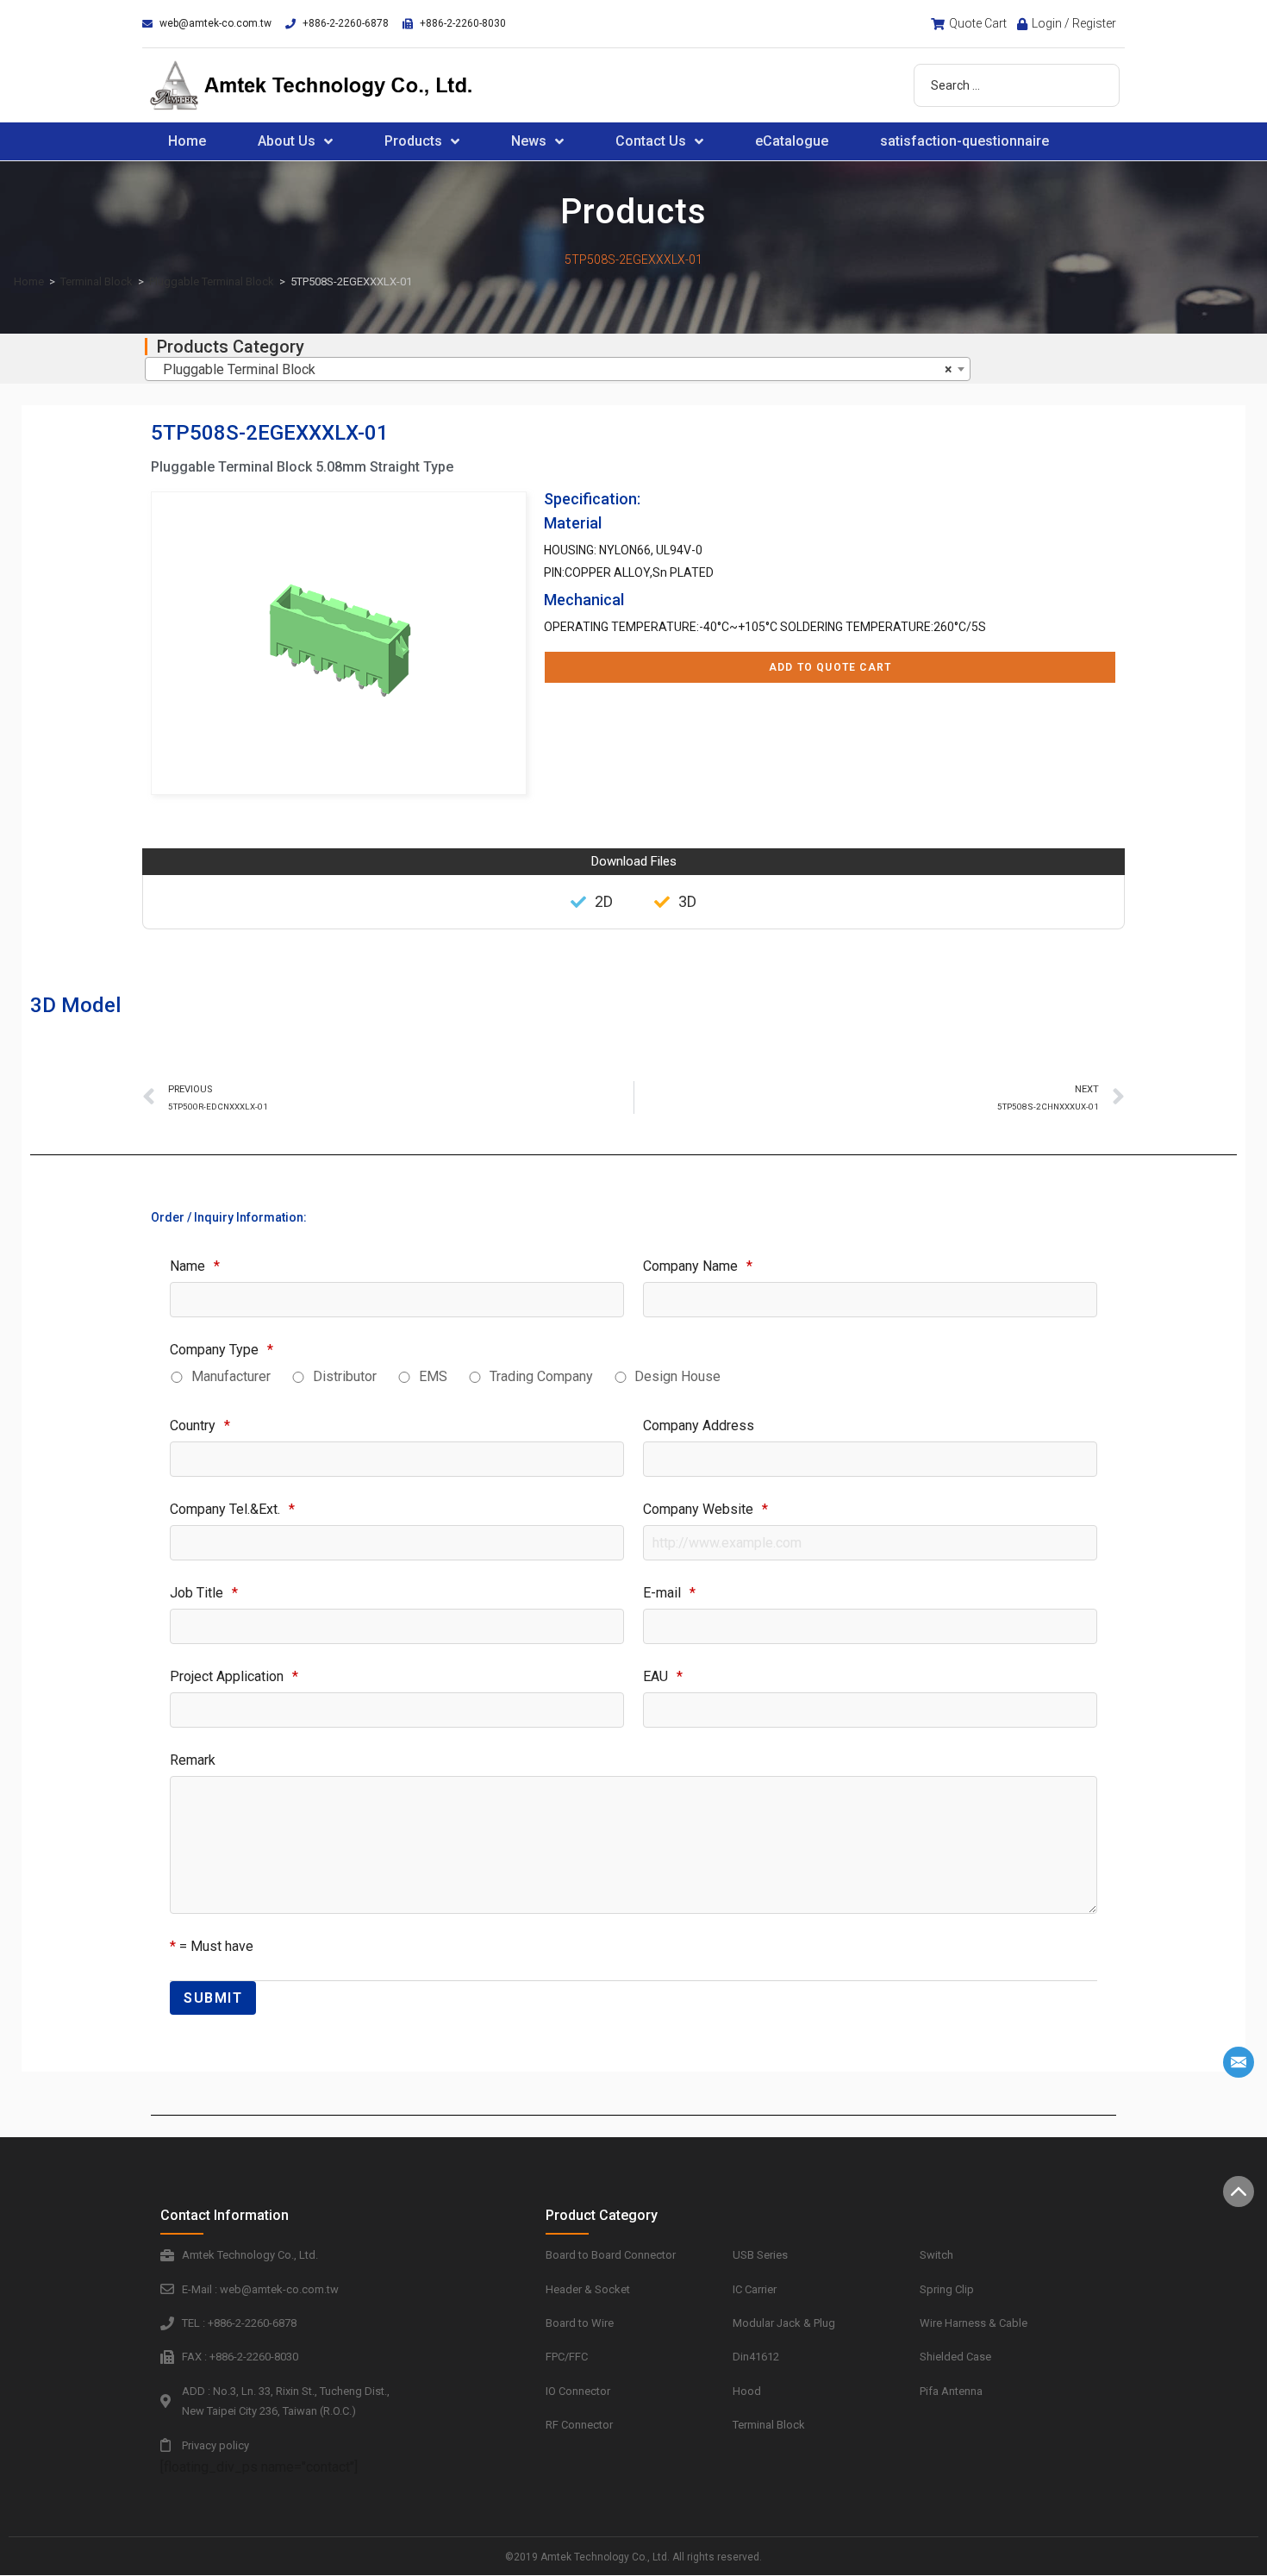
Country (200, 1426)
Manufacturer (231, 1376)
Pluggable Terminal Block (212, 281)
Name (195, 1266)
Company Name (698, 1266)
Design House (677, 1376)
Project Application (234, 1676)
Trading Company (541, 1376)
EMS (433, 1376)
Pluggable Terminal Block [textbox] (552, 369)
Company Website (705, 1509)
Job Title (204, 1593)
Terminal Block (97, 281)
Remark (193, 1760)
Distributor (345, 1376)
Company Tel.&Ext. (232, 1509)
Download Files (634, 861)
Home (187, 141)
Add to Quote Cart (830, 667)
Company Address (699, 1426)
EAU (663, 1676)
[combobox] (558, 369)
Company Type (222, 1350)
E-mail (669, 1593)
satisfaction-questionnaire (964, 141)
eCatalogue (792, 141)
